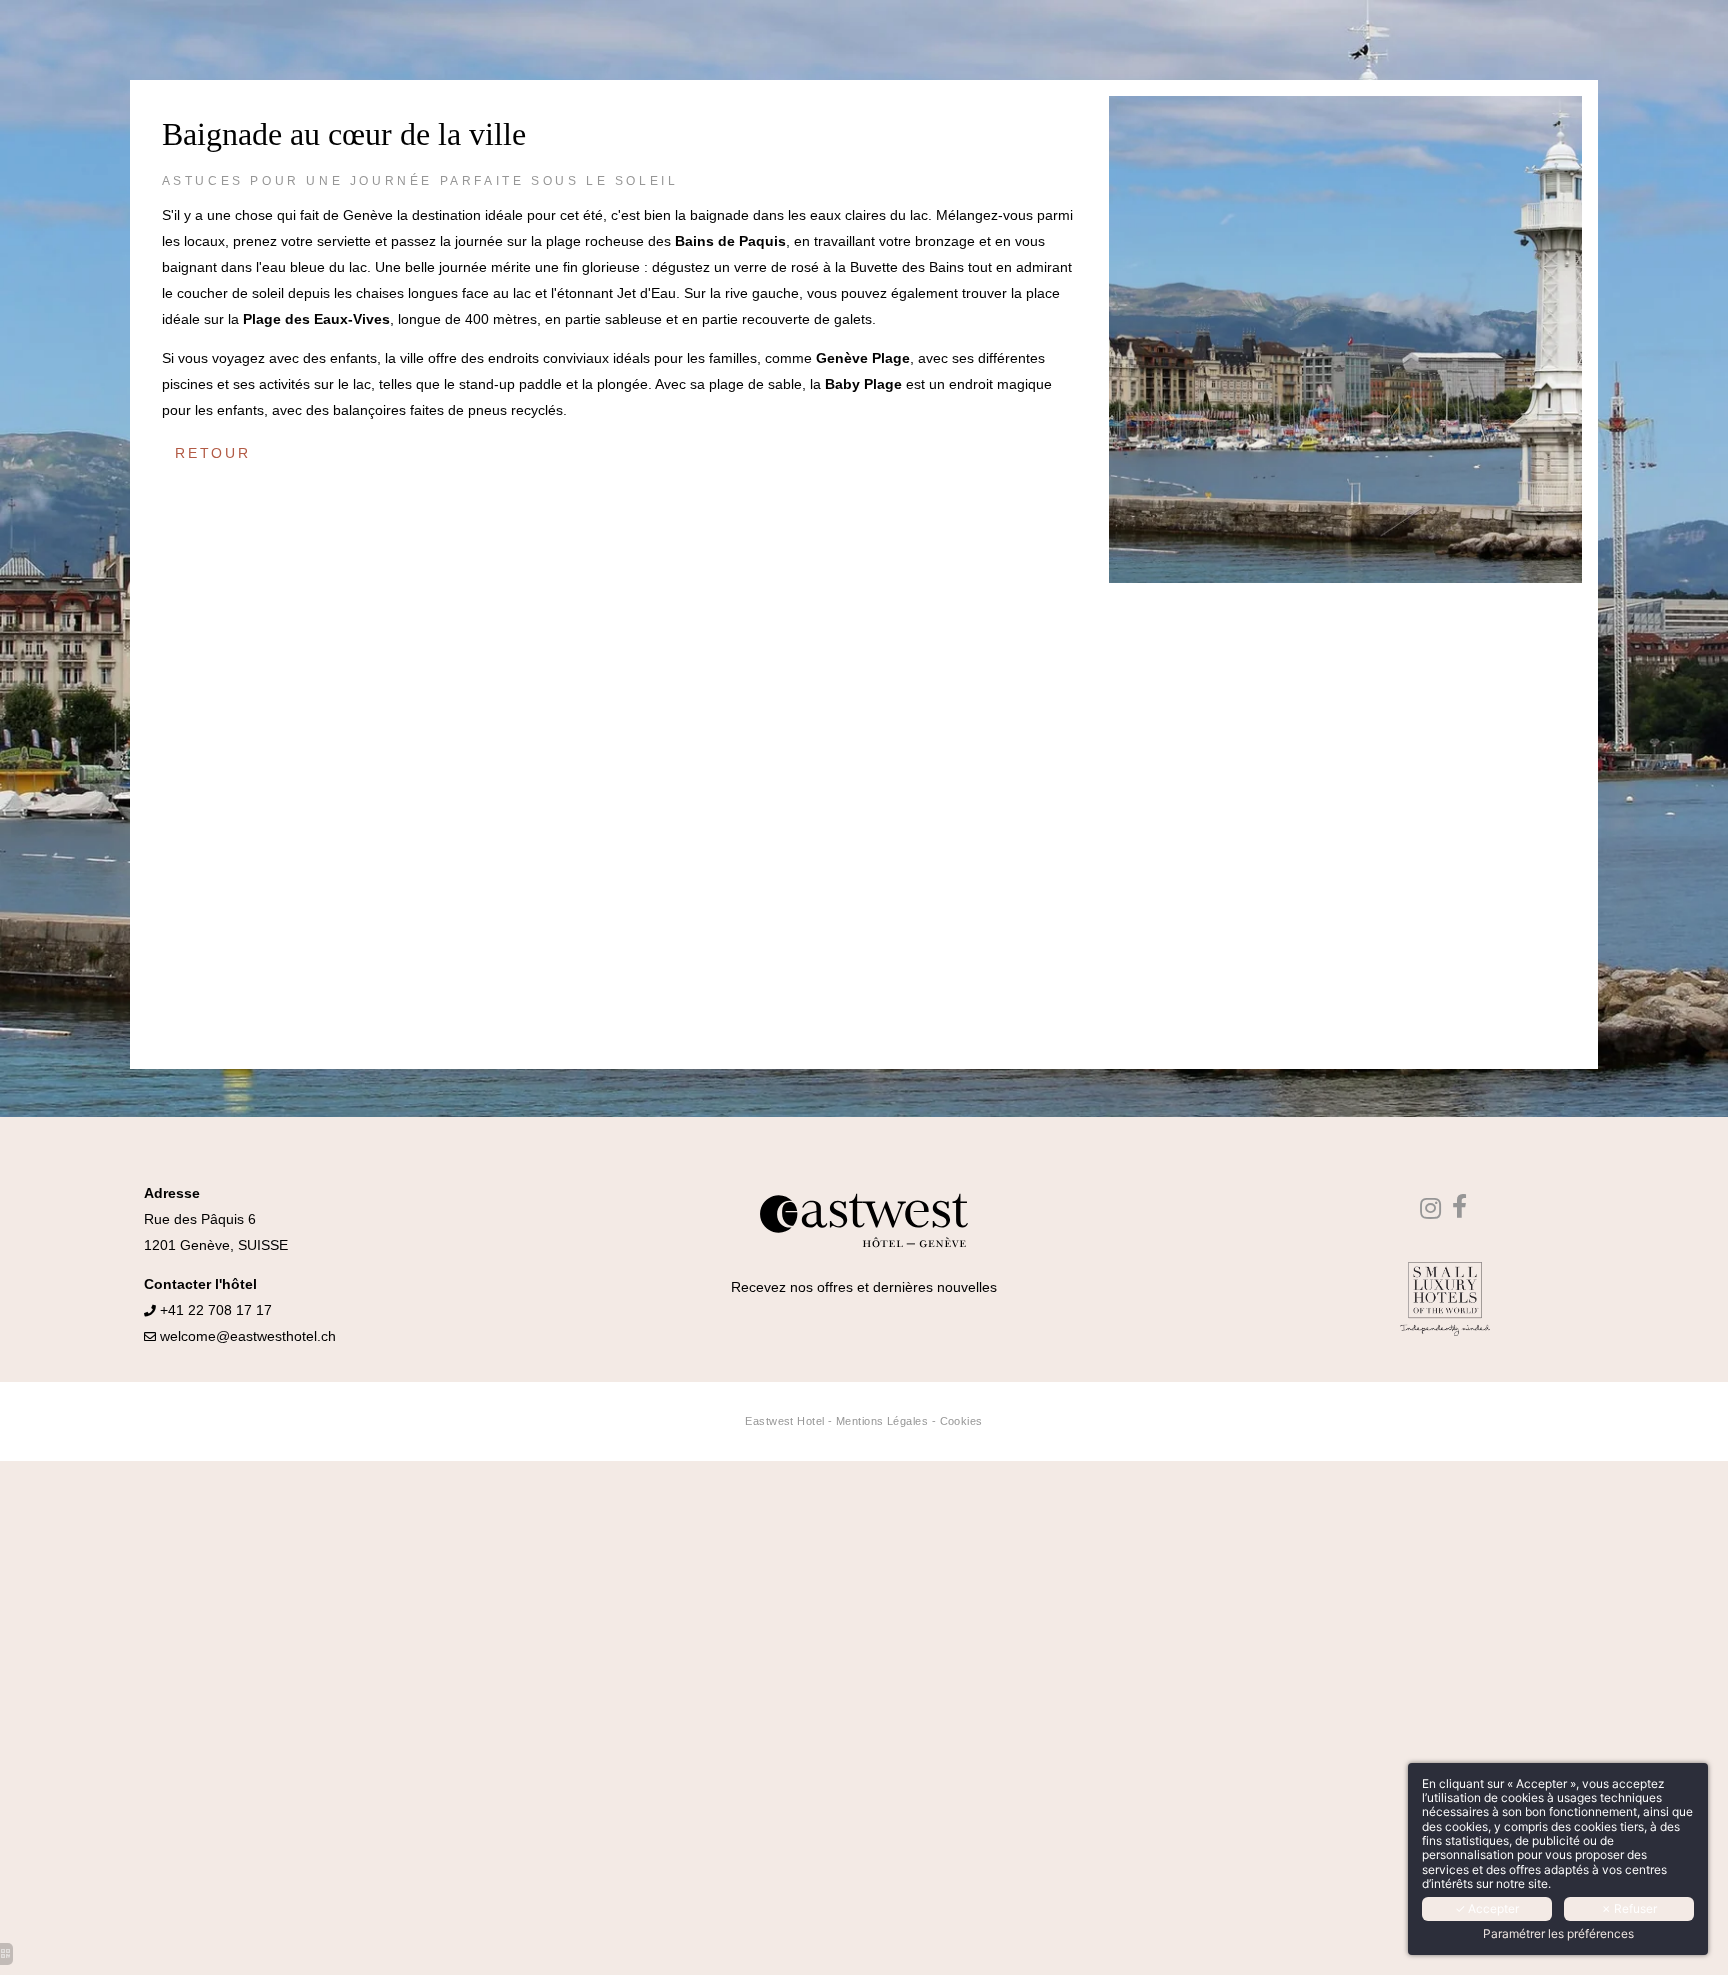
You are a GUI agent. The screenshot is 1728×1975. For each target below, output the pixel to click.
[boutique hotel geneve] (1432, 1211)
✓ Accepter (1487, 1908)
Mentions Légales (882, 1421)
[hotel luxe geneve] (1461, 1211)
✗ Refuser (1629, 1908)
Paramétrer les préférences (1558, 1934)
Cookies (961, 1421)
